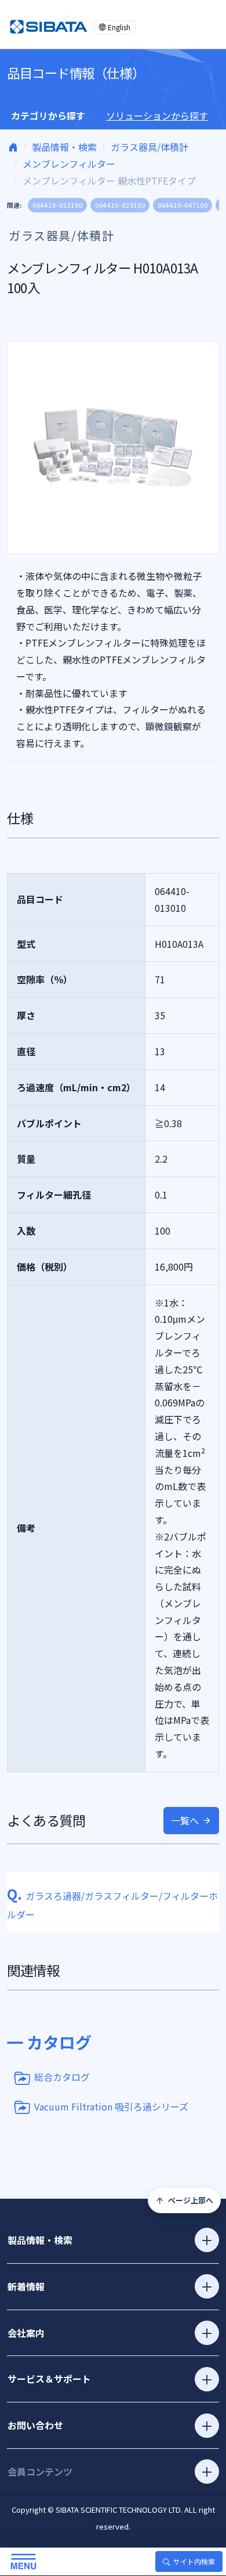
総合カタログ (62, 2077)
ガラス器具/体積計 (150, 147)
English (119, 27)
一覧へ (185, 1820)
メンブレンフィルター (69, 164)
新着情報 (26, 2286)
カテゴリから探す (48, 116)
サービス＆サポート (49, 2379)
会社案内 (26, 2333)
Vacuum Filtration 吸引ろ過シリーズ (111, 2106)
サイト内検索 (194, 2561)
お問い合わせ (35, 2425)
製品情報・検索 (64, 147)
